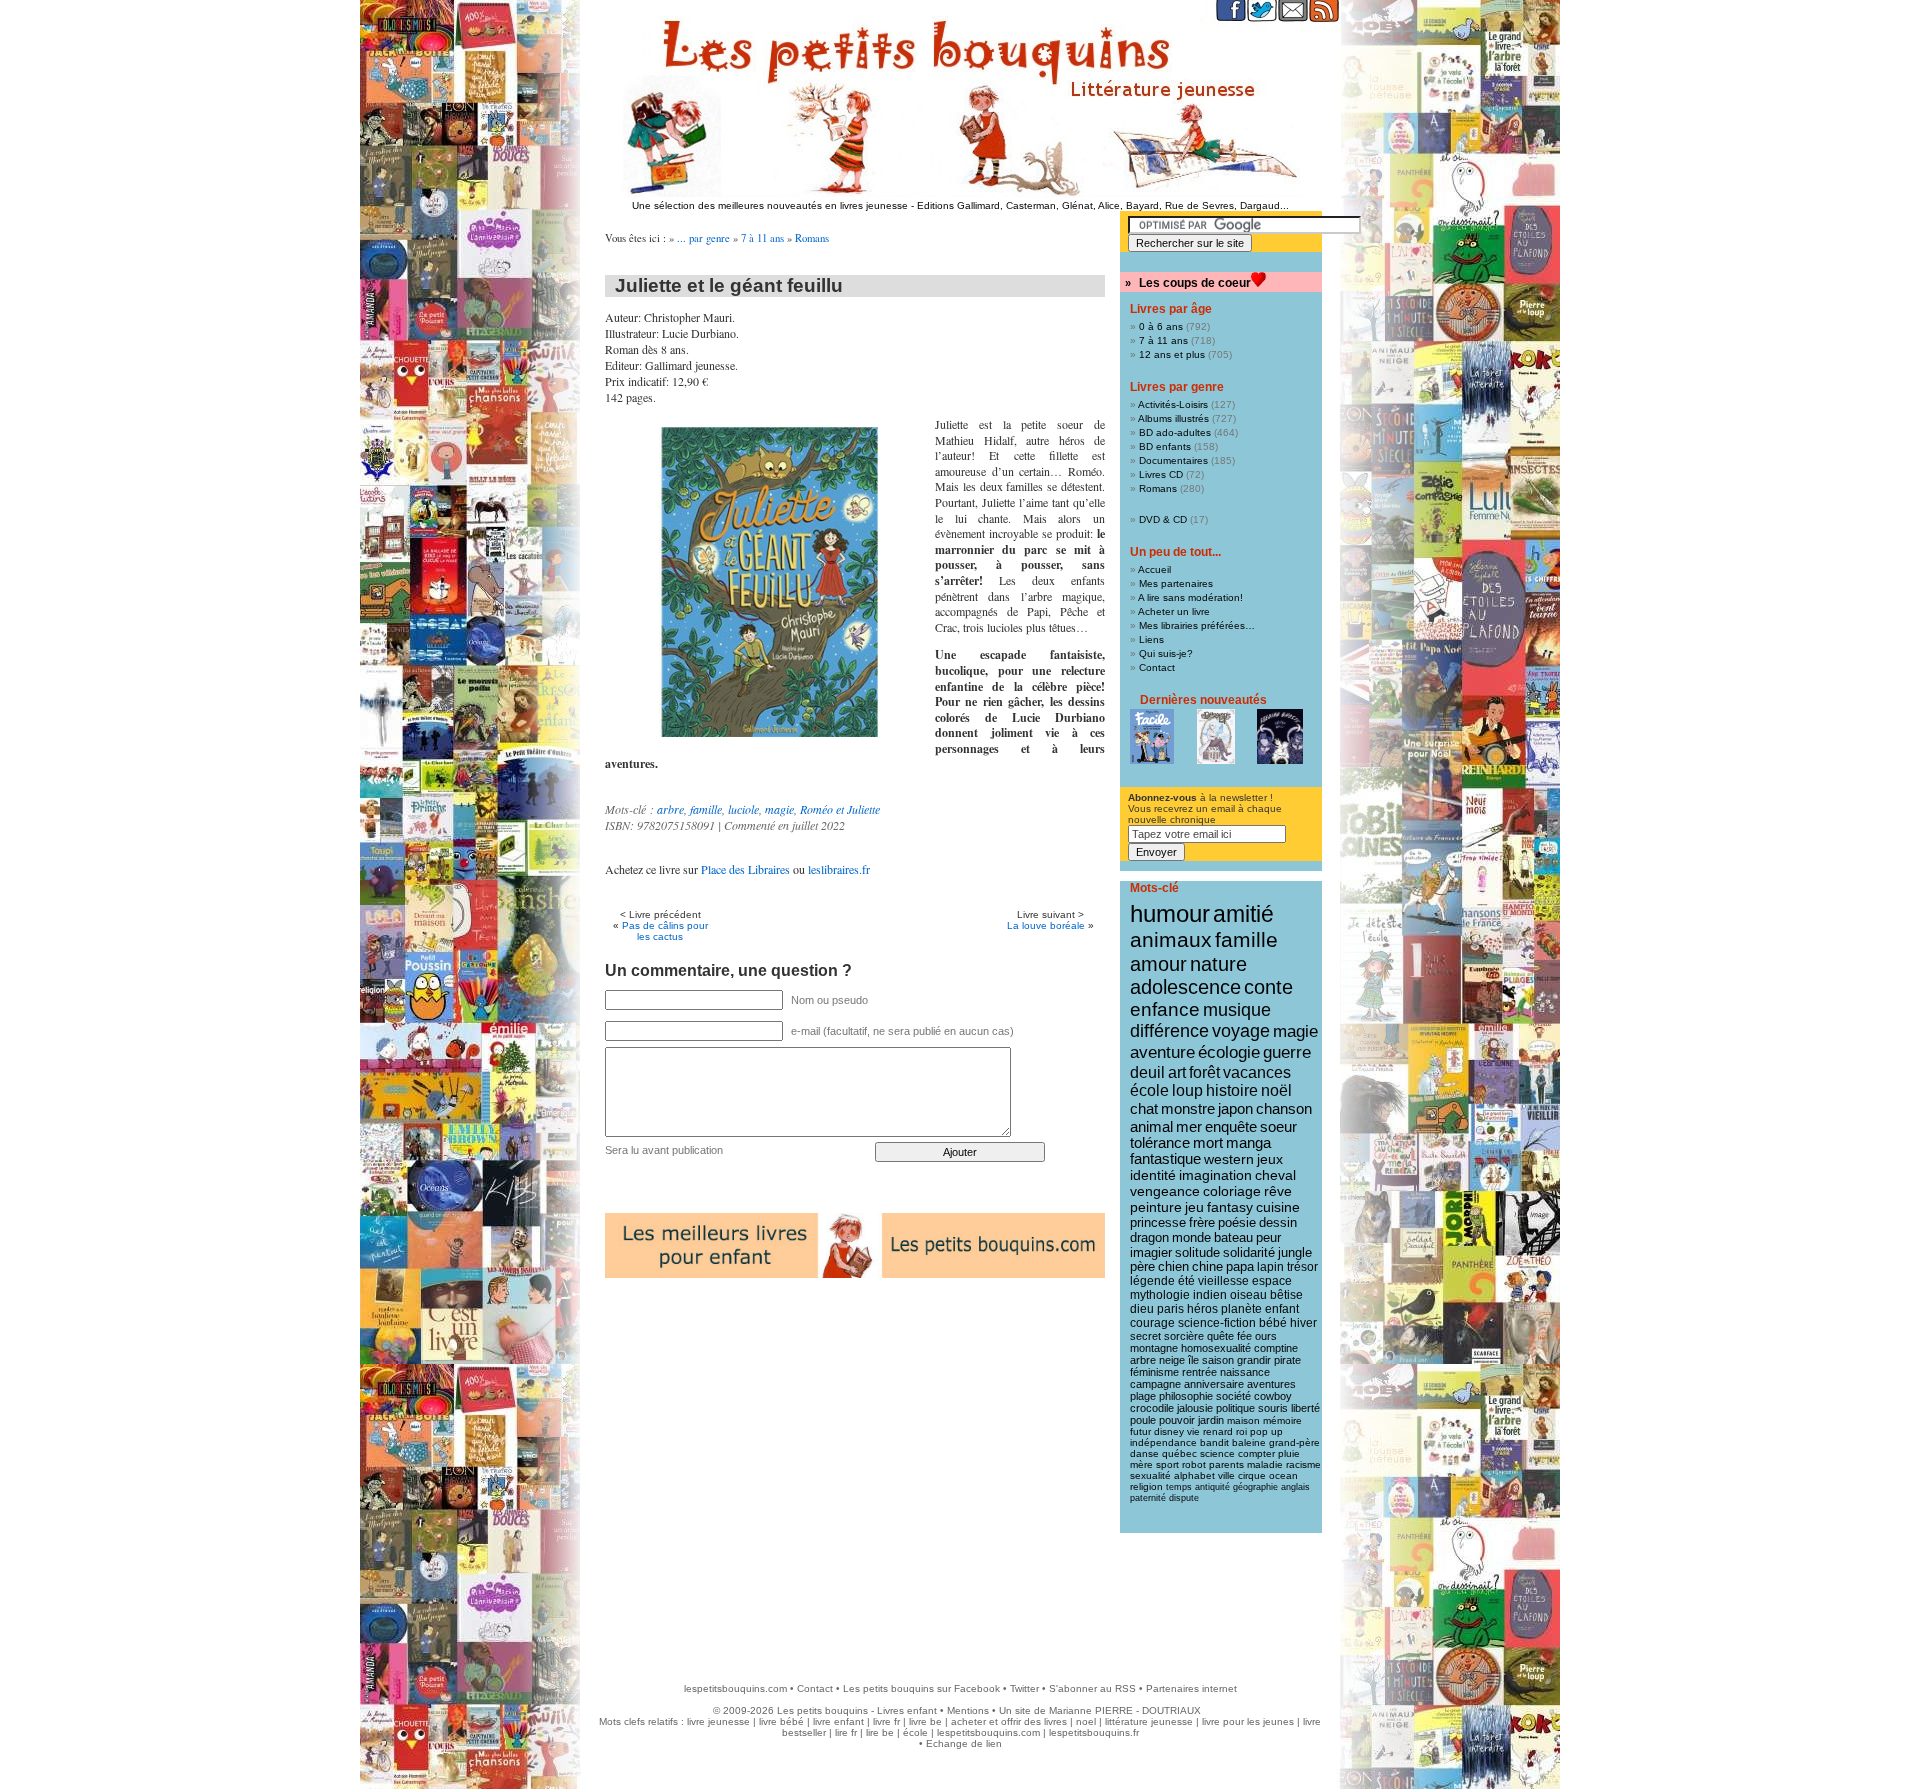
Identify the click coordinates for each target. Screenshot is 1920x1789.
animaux (1171, 940)
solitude (1197, 1252)
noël (1276, 1090)
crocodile (1152, 1408)
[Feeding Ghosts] (1280, 736)
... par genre (703, 238)
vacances (1257, 1072)
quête (1220, 1336)
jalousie (1195, 1408)
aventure (1162, 1052)
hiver (1303, 1323)
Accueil (1154, 569)
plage (1143, 1396)
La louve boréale (1046, 925)
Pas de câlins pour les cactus (665, 931)
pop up (1266, 1431)
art (1177, 1072)
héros (1202, 1309)
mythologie (1160, 1295)
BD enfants (1165, 446)
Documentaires (1173, 460)
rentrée (1199, 1372)
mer (1189, 1126)
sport (1167, 1464)
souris (1273, 1408)
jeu (1194, 1207)
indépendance (1163, 1442)
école (1149, 1090)
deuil (1147, 1072)
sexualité (1150, 1475)
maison (1243, 1420)
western (1229, 1159)
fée (1244, 1336)
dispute (1184, 1498)
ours (1266, 1336)
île (1193, 1360)
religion (1146, 1486)
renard (1218, 1431)
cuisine (1278, 1207)
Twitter (1024, 1688)
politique (1235, 1408)
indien (1210, 1295)
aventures (1271, 1384)
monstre (1188, 1108)
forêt (1204, 1072)
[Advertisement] (960, 1598)
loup (1187, 1090)
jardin (1211, 1420)
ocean (1283, 1475)
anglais (1295, 1487)
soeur (1278, 1126)
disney (1169, 1431)
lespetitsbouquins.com (735, 1688)
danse (1144, 1453)
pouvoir (1177, 1420)
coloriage (1232, 1191)
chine (1207, 1267)
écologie (1229, 1052)
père (1142, 1267)
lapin (1270, 1267)
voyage (1241, 1031)
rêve (1278, 1191)
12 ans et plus (1172, 354)
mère (1141, 1464)
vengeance (1165, 1191)
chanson (1284, 1108)
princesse (1158, 1222)
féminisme (1154, 1372)
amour (1158, 964)
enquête (1231, 1126)
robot (1194, 1464)
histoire (1232, 1090)
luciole (743, 809)
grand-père (1294, 1442)
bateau (1233, 1237)
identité (1153, 1175)
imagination (1215, 1175)
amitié (1243, 914)
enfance (1165, 1009)
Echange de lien (964, 1743)
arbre (670, 809)
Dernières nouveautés (1203, 700)
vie (1193, 1431)
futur (1140, 1431)
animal (1151, 1126)
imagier (1151, 1252)
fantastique (1165, 1159)
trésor (1302, 1267)
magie (779, 809)
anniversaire (1214, 1384)
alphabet (1194, 1475)
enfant (1282, 1309)
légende (1152, 1281)
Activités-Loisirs (1173, 404)
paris (1170, 1309)
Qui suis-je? (1166, 653)
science (1217, 1453)
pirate (1287, 1360)
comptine (1276, 1348)
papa (1240, 1267)
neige (1172, 1360)
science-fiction (1217, 1323)
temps (1179, 1487)
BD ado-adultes (1175, 432)
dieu (1142, 1309)
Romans (812, 238)
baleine (1249, 1442)
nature (1218, 964)
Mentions (968, 1710)
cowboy (1273, 1396)
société (1233, 1396)
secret (1145, 1336)
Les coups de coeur (1195, 283)
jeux (1270, 1159)
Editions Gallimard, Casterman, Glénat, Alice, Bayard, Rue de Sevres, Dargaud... (1103, 205)
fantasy (1230, 1207)
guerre (1287, 1052)
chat (1144, 1108)
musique (1237, 1009)
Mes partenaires (1176, 583)
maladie (1265, 1464)
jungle (1295, 1253)
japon (1235, 1108)
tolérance (1160, 1143)
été (1186, 1281)
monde (1191, 1237)
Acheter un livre (1174, 611)
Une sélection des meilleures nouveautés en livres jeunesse (770, 205)
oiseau (1248, 1295)
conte (1268, 987)
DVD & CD (1163, 519)
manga (1248, 1143)
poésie (1237, 1222)
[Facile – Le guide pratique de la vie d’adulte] (1152, 736)
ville (1226, 1475)
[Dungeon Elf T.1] (1216, 736)
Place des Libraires (745, 869)
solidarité (1249, 1253)
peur (1268, 1237)
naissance (1245, 1372)
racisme (1303, 1464)
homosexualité (1216, 1348)
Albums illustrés (1173, 418)
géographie (1255, 1487)
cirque (1252, 1475)
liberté (1305, 1408)
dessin (1278, 1222)
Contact (1157, 667)
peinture (1156, 1207)
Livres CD (1161, 474)
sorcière (1184, 1336)
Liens (1151, 639)
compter (1256, 1453)
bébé (1273, 1323)
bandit (1214, 1442)
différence (1169, 1031)
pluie (1289, 1453)
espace (1272, 1281)
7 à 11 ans (762, 238)
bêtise (1286, 1295)
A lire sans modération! (1190, 597)
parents (1226, 1464)
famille (706, 809)
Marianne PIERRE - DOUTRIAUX (1125, 1710)
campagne (1155, 1384)
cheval (1275, 1175)
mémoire (1282, 1420)
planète (1241, 1309)
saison (1218, 1360)
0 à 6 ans (1161, 326)
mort (1208, 1143)
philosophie (1186, 1396)
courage (1152, 1323)
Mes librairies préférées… (1197, 625)
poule (1143, 1420)
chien (1173, 1267)
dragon (1149, 1237)
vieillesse (1223, 1281)
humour (1170, 913)
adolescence (1185, 987)
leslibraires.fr (839, 869)
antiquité (1212, 1487)
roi (1241, 1431)
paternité (1148, 1498)
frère (1202, 1222)
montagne (1154, 1348)
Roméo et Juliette (840, 809)
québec (1179, 1453)
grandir (1254, 1360)
